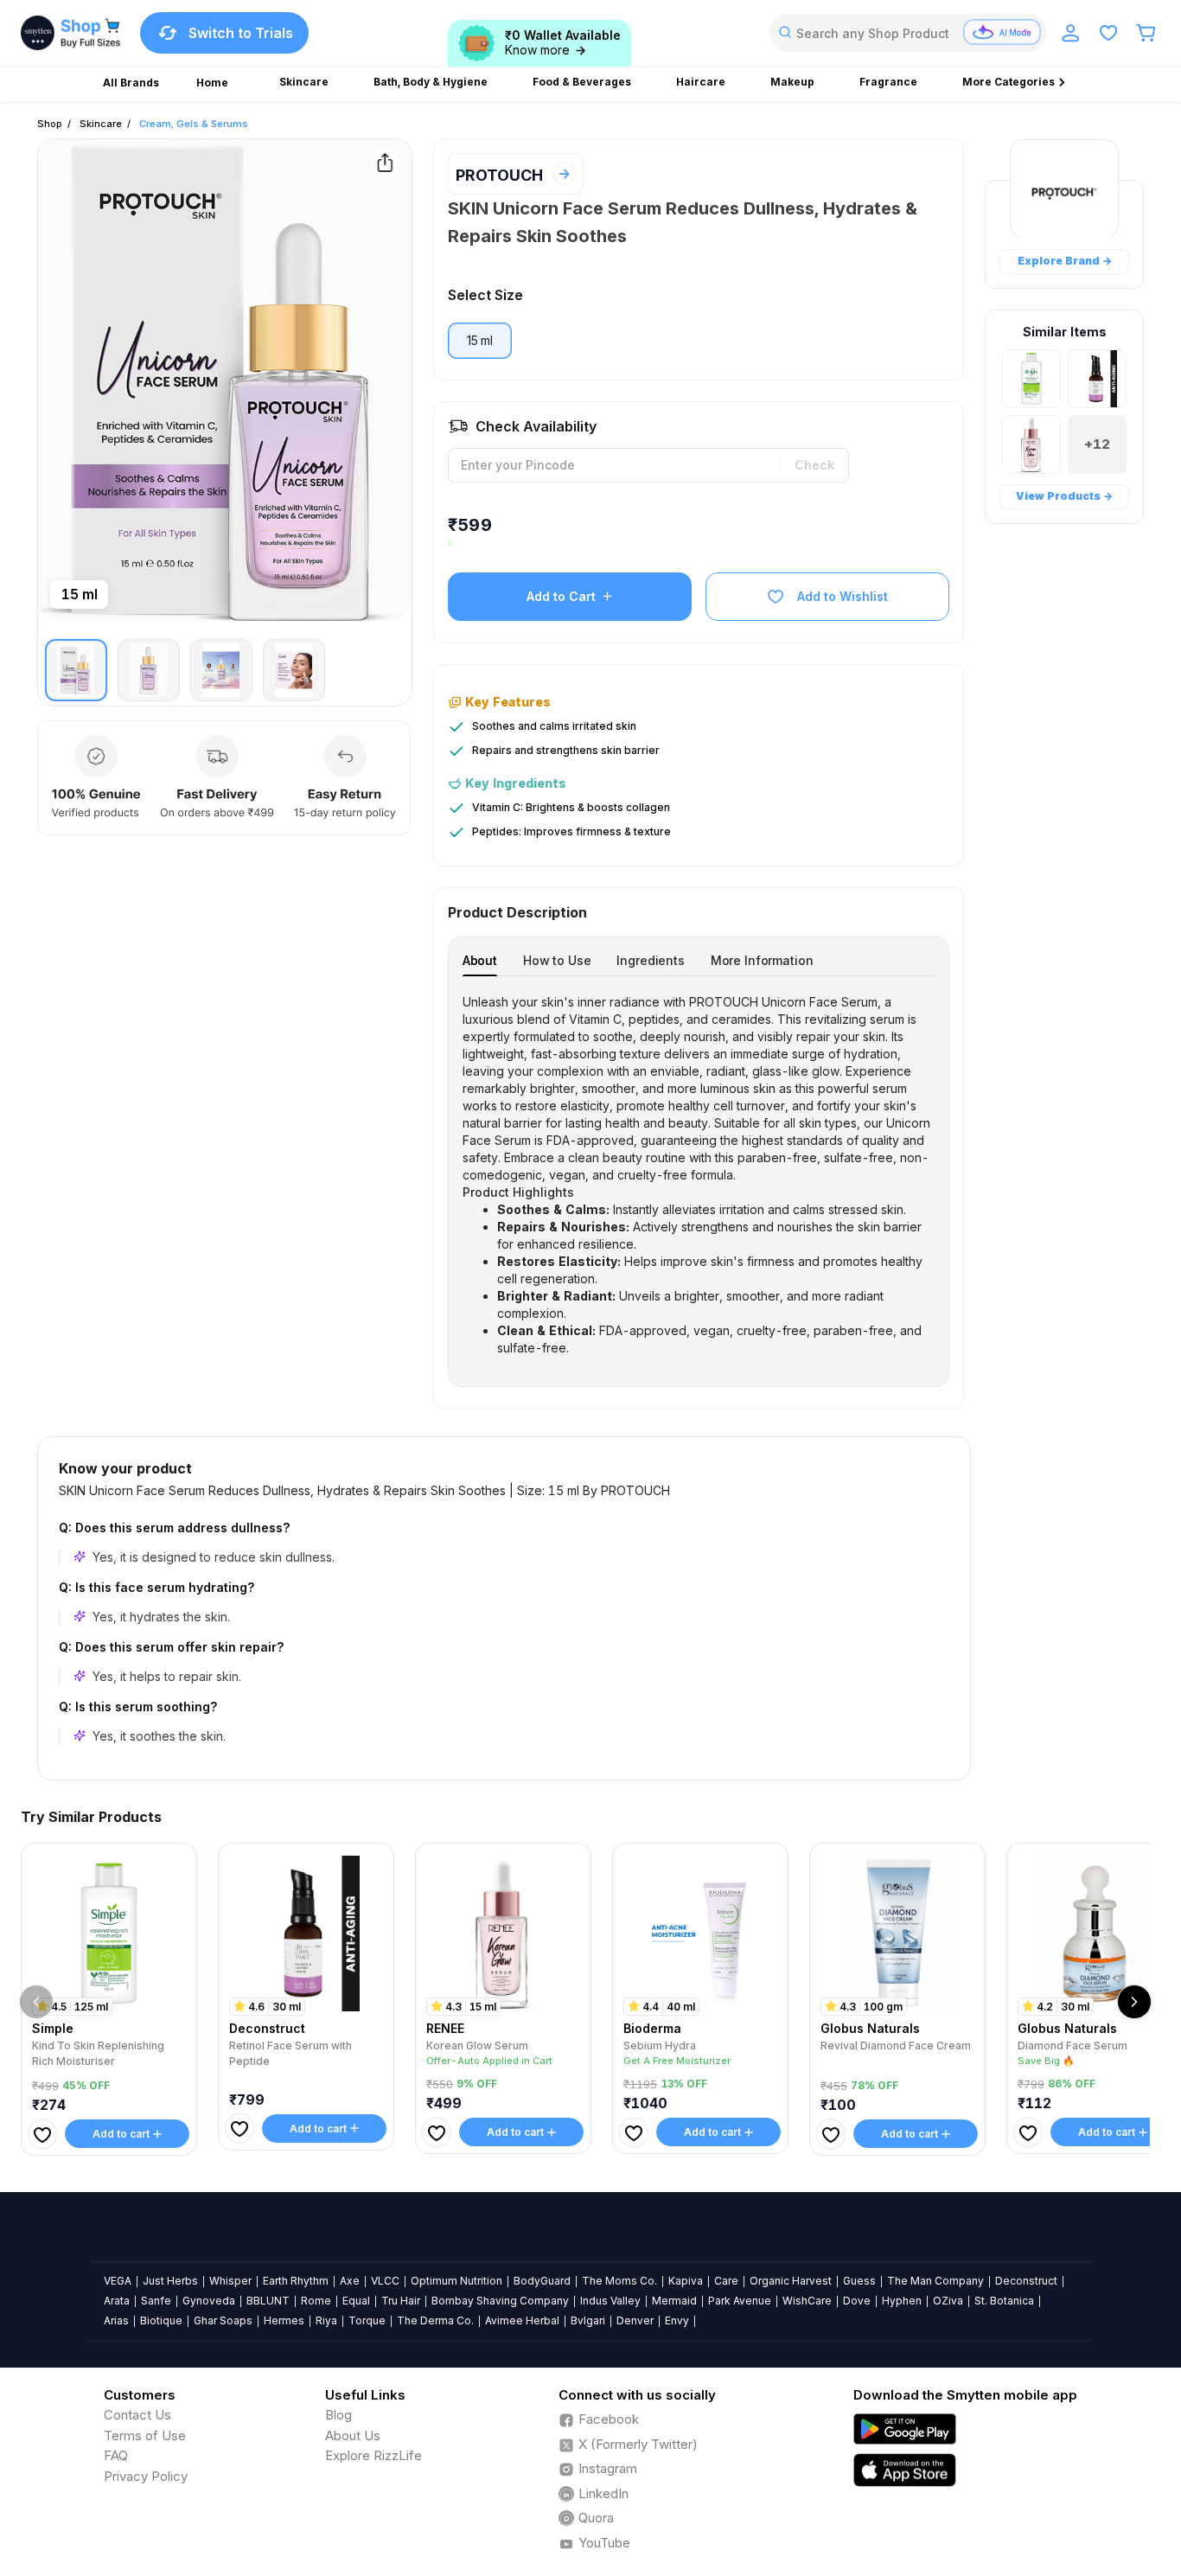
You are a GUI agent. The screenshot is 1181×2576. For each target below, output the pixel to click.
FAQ (116, 2455)
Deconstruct (1026, 2281)
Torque (367, 2320)
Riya (326, 2320)
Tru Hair (401, 2301)
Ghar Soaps (223, 2320)
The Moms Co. (619, 2281)
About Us (353, 2435)
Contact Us (137, 2415)
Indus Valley (610, 2301)
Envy (677, 2320)
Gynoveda (209, 2301)
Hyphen (902, 2301)
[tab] (480, 960)
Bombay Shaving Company (500, 2301)
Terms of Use (145, 2435)
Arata (117, 2301)
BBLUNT (268, 2301)
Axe (350, 2281)
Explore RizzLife (373, 2455)
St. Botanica (1004, 2301)
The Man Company (935, 2281)
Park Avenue (740, 2301)
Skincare (101, 124)
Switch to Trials (241, 33)
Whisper (230, 2281)
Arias (116, 2320)
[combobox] (908, 33)
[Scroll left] (36, 2002)
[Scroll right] (1134, 2002)
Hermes (284, 2320)
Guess (859, 2281)
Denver (635, 2320)
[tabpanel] (699, 1175)
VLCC (385, 2281)
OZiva (948, 2301)
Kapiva (686, 2281)
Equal (356, 2301)
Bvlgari (588, 2320)
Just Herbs (170, 2281)
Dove (857, 2301)
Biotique (161, 2320)
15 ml (480, 340)
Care (726, 2281)
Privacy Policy (146, 2476)
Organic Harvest (791, 2281)
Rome (316, 2301)
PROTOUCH (499, 175)
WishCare (807, 2301)
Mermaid (674, 2301)
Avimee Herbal (522, 2320)
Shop (50, 124)
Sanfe (156, 2301)
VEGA (118, 2281)
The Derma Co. (435, 2320)
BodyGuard (542, 2281)
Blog (338, 2415)
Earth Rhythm (296, 2281)
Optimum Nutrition (456, 2281)
